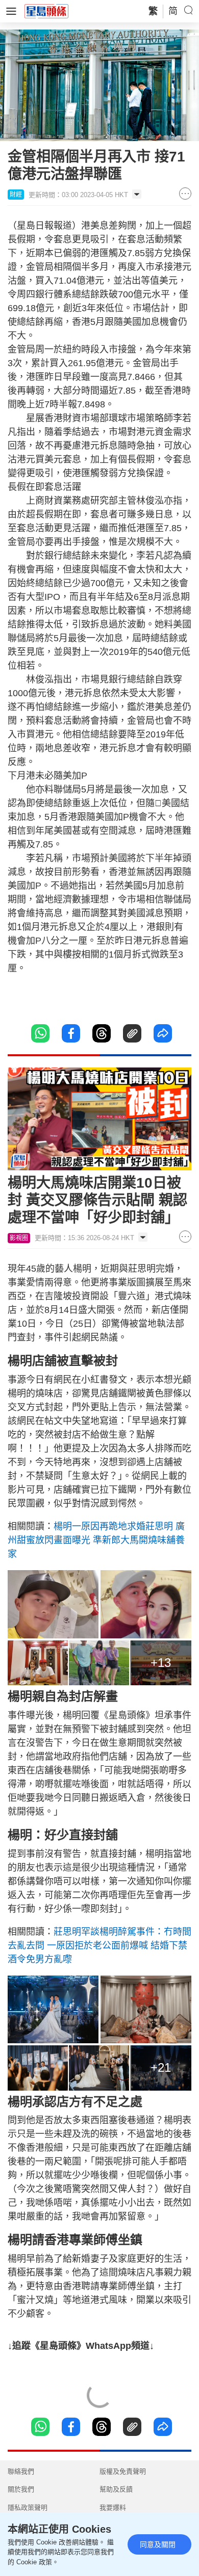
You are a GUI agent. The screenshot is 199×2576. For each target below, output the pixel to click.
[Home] (46, 11)
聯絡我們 (21, 2471)
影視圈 (19, 1238)
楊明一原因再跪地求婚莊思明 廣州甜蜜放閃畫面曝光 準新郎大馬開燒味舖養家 (96, 1540)
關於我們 (21, 2489)
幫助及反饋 (116, 2489)
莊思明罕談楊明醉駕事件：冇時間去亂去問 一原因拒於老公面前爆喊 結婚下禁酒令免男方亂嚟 (99, 1945)
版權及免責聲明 (123, 2471)
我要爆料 (113, 2508)
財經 (16, 195)
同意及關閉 (158, 2544)
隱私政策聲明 (28, 2508)
